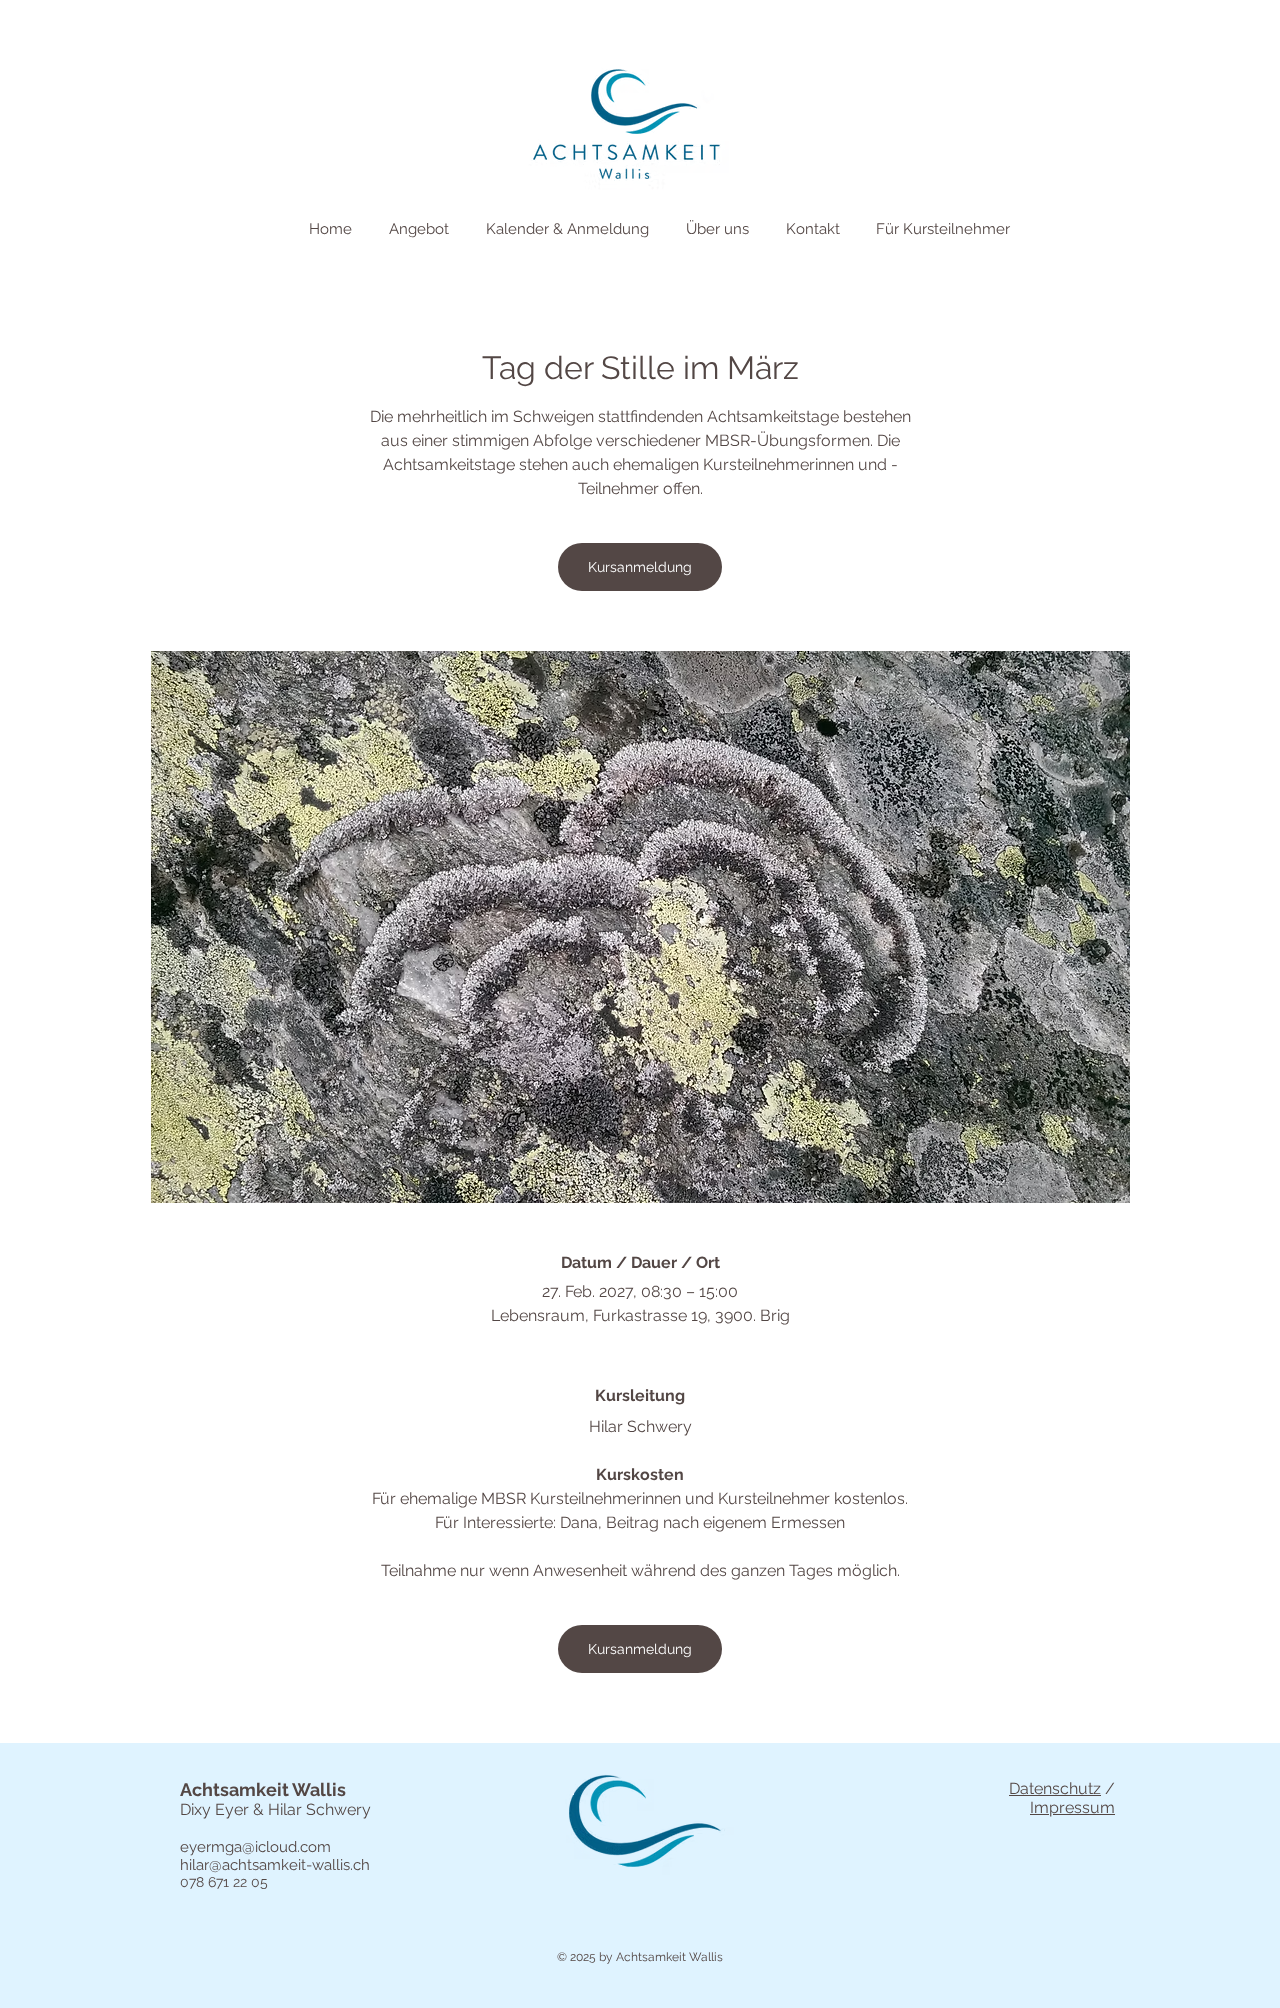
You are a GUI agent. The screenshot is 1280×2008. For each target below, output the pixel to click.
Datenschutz (1055, 1788)
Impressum (1072, 1807)
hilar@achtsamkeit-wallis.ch (275, 1865)
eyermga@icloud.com (255, 1847)
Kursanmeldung (640, 567)
